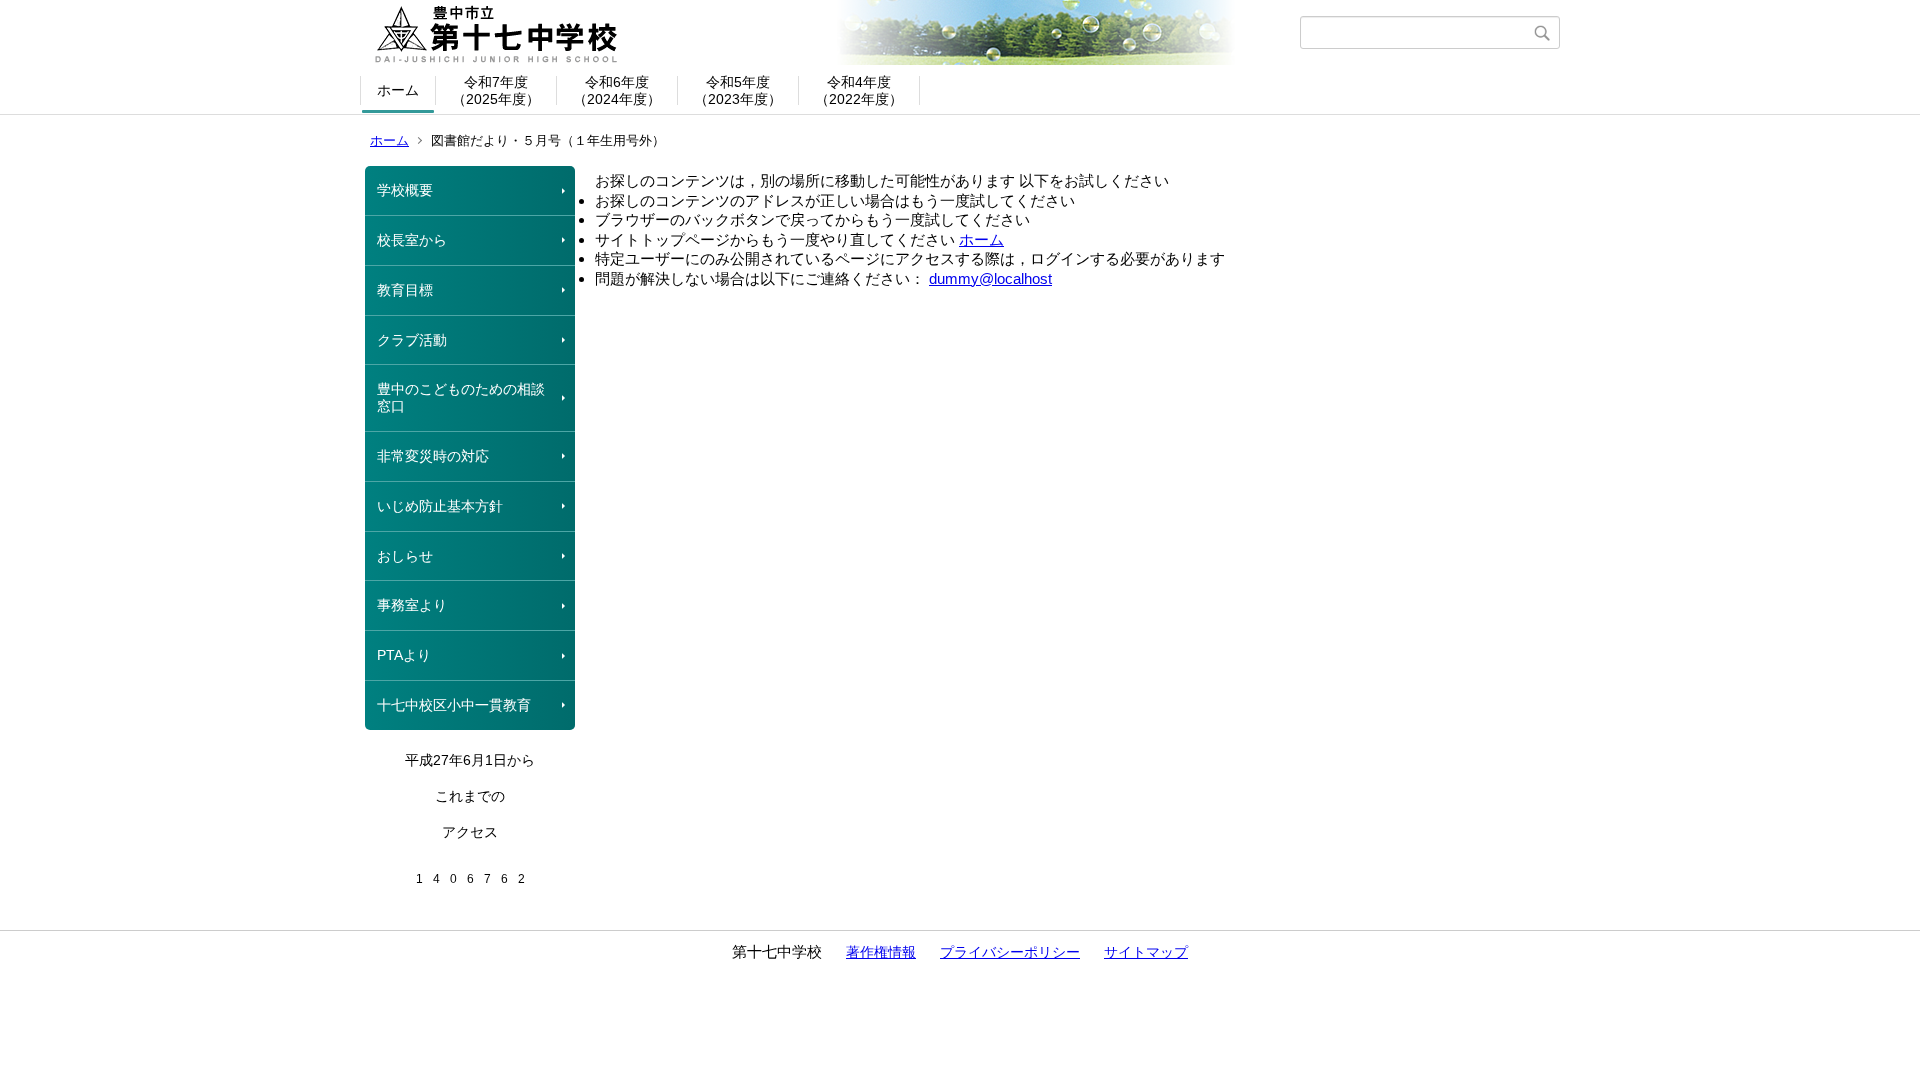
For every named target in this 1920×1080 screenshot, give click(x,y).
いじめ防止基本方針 (440, 506)
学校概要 (405, 190)
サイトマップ (1146, 952)
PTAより (404, 655)
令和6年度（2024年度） (617, 90)
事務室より (412, 605)
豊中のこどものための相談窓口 (461, 397)
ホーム (398, 90)
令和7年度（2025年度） (496, 90)
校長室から (412, 240)
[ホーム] (832, 33)
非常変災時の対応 (433, 456)
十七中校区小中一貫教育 (454, 705)
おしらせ (405, 556)
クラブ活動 (412, 340)
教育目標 (405, 290)
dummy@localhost (990, 278)
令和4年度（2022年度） (859, 90)
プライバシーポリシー (1010, 952)
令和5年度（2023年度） (738, 90)
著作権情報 (881, 952)
